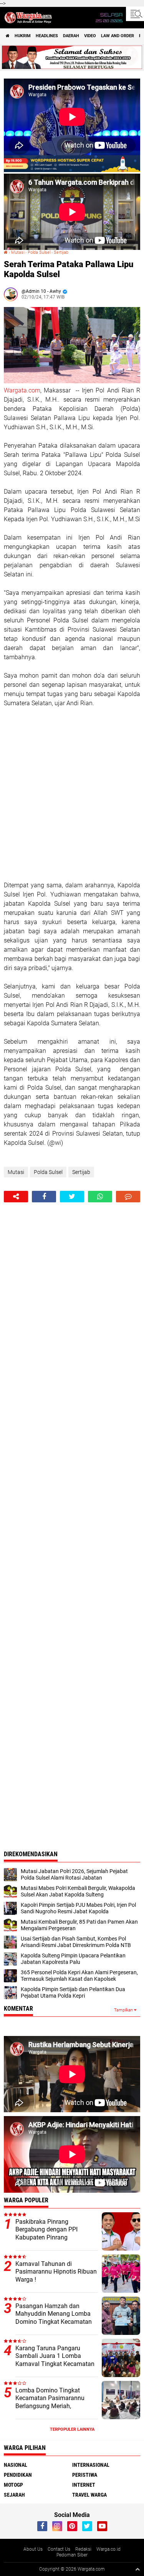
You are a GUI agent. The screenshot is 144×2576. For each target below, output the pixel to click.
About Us (33, 2549)
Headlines (47, 36)
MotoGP (13, 2485)
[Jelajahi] (135, 14)
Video (90, 36)
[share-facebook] (44, 1197)
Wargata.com (22, 390)
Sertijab (61, 252)
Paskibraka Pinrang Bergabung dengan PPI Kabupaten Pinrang (46, 2230)
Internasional (91, 2465)
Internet (84, 2485)
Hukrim (23, 36)
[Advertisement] (72, 794)
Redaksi (83, 2549)
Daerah (71, 36)
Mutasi (18, 252)
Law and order (118, 36)
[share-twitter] (72, 1197)
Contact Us (59, 2549)
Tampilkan (124, 2010)
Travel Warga (89, 2495)
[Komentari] (128, 1197)
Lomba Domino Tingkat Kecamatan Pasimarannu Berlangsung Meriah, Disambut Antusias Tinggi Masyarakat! (51, 2406)
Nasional (16, 2465)
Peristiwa (85, 2475)
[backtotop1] (137, 2569)
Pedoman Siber (72, 2555)
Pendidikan (18, 2475)
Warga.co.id (108, 2549)
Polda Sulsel (39, 252)
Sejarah (14, 2495)
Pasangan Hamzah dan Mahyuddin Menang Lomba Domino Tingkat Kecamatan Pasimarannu (54, 2318)
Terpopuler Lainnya (72, 2429)
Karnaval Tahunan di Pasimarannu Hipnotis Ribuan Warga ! (56, 2272)
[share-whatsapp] (100, 1197)
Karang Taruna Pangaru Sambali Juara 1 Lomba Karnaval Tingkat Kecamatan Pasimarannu (55, 2360)
